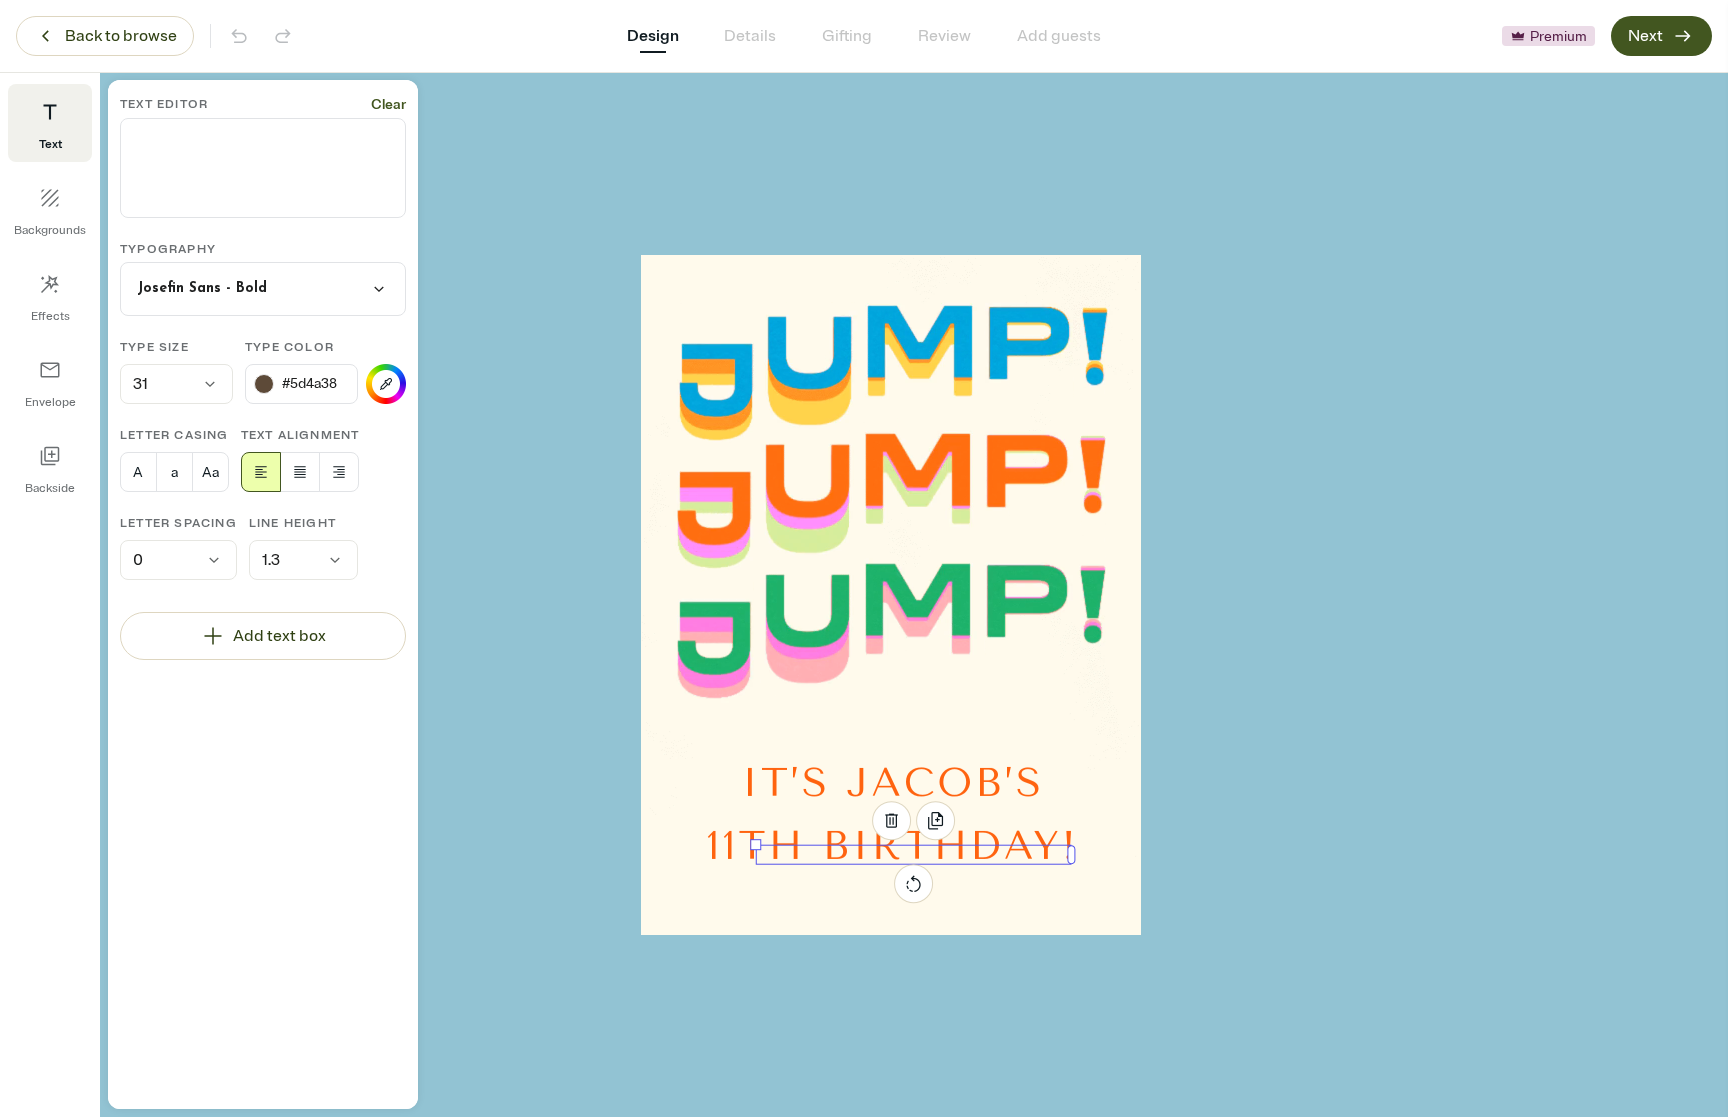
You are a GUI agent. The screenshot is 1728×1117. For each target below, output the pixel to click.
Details (750, 36)
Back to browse (121, 36)
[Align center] (300, 472)
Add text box (279, 636)
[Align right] (339, 472)
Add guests (1059, 36)
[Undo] (239, 36)
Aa (210, 472)
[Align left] (261, 472)
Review (944, 36)
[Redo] (283, 36)
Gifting (847, 36)
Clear (388, 104)
